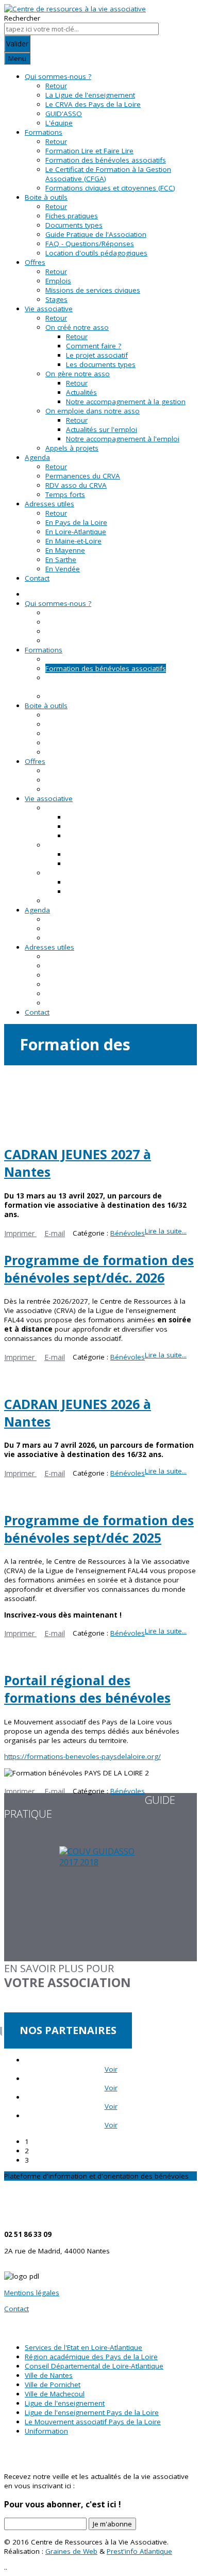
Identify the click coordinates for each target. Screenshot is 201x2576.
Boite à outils (46, 197)
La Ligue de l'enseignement (90, 95)
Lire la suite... (166, 1231)
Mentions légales (32, 2293)
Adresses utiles (49, 504)
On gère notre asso (78, 374)
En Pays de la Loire (76, 522)
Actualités (81, 392)
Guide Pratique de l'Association (96, 234)
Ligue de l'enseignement (65, 2403)
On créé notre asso (77, 327)
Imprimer (20, 1233)
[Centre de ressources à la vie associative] (75, 9)
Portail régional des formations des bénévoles (87, 1689)
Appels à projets (72, 448)
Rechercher (22, 18)
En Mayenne (65, 550)
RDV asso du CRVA (76, 485)
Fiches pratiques (72, 216)
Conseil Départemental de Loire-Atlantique (94, 2366)
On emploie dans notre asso (93, 411)
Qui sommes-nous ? (58, 76)
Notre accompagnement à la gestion (126, 402)
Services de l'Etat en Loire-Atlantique (83, 2347)
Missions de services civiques (93, 290)
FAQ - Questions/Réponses (90, 244)
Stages (56, 299)
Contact (37, 578)
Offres (35, 262)
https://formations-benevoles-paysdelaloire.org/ (82, 1756)
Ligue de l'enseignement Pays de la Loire (92, 2412)
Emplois (58, 281)
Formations (44, 132)
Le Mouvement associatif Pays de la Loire (93, 2422)
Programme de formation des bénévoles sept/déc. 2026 (99, 1269)
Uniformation (46, 2431)
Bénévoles (128, 1233)
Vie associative (49, 309)
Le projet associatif (97, 355)
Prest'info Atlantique (139, 2551)
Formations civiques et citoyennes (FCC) (110, 188)
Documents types (74, 225)
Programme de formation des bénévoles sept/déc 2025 (99, 1529)
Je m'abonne (112, 2524)
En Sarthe (61, 559)
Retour (56, 86)
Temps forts (65, 494)
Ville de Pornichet (53, 2385)
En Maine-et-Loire (73, 541)
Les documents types (101, 364)
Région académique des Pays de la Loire (91, 2357)
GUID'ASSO (64, 114)
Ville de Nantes (49, 2375)
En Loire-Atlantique (76, 532)
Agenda (37, 457)
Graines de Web (71, 2551)
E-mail (55, 1233)
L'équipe (59, 123)
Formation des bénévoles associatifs (106, 160)
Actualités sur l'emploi (102, 429)
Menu (17, 58)
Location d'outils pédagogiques (96, 253)
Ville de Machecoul (55, 2394)
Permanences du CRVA (83, 476)
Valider (17, 44)
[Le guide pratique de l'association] (100, 1904)
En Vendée (63, 569)
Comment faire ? (94, 346)
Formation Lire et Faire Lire (89, 151)
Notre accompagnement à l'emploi (123, 439)
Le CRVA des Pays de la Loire (93, 104)
